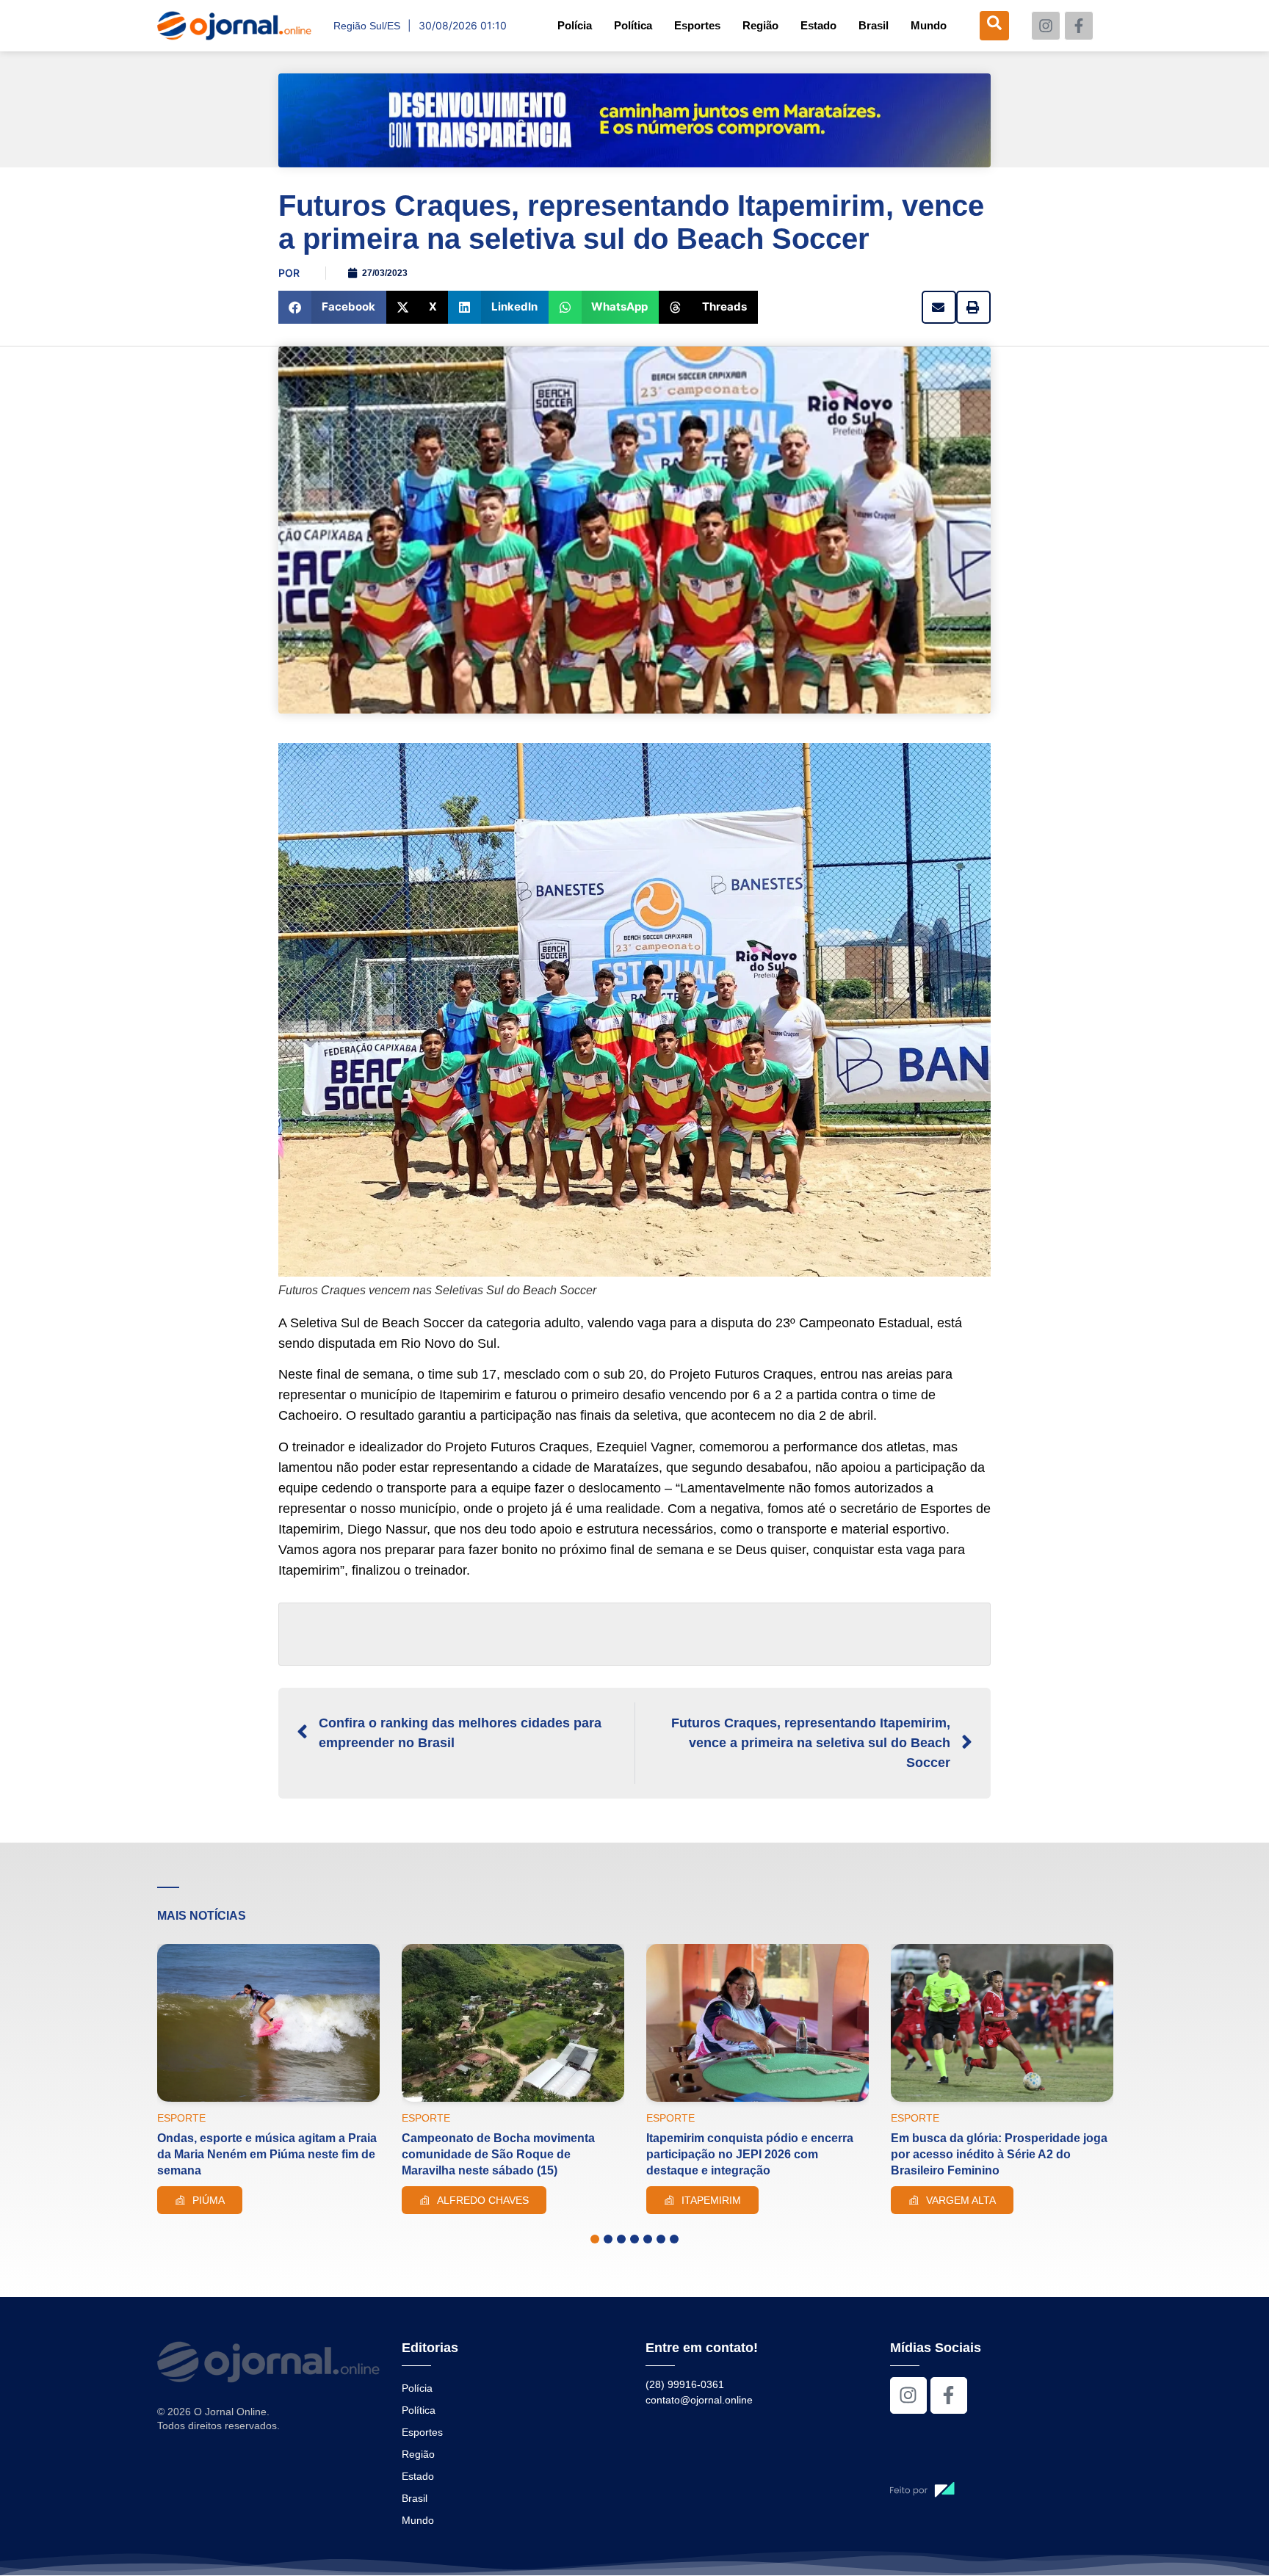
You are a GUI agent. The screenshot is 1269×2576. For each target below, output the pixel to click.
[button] (332, 307)
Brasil (874, 25)
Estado (818, 25)
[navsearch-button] (994, 26)
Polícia (575, 25)
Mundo (929, 25)
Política (633, 25)
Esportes (697, 25)
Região (760, 25)
